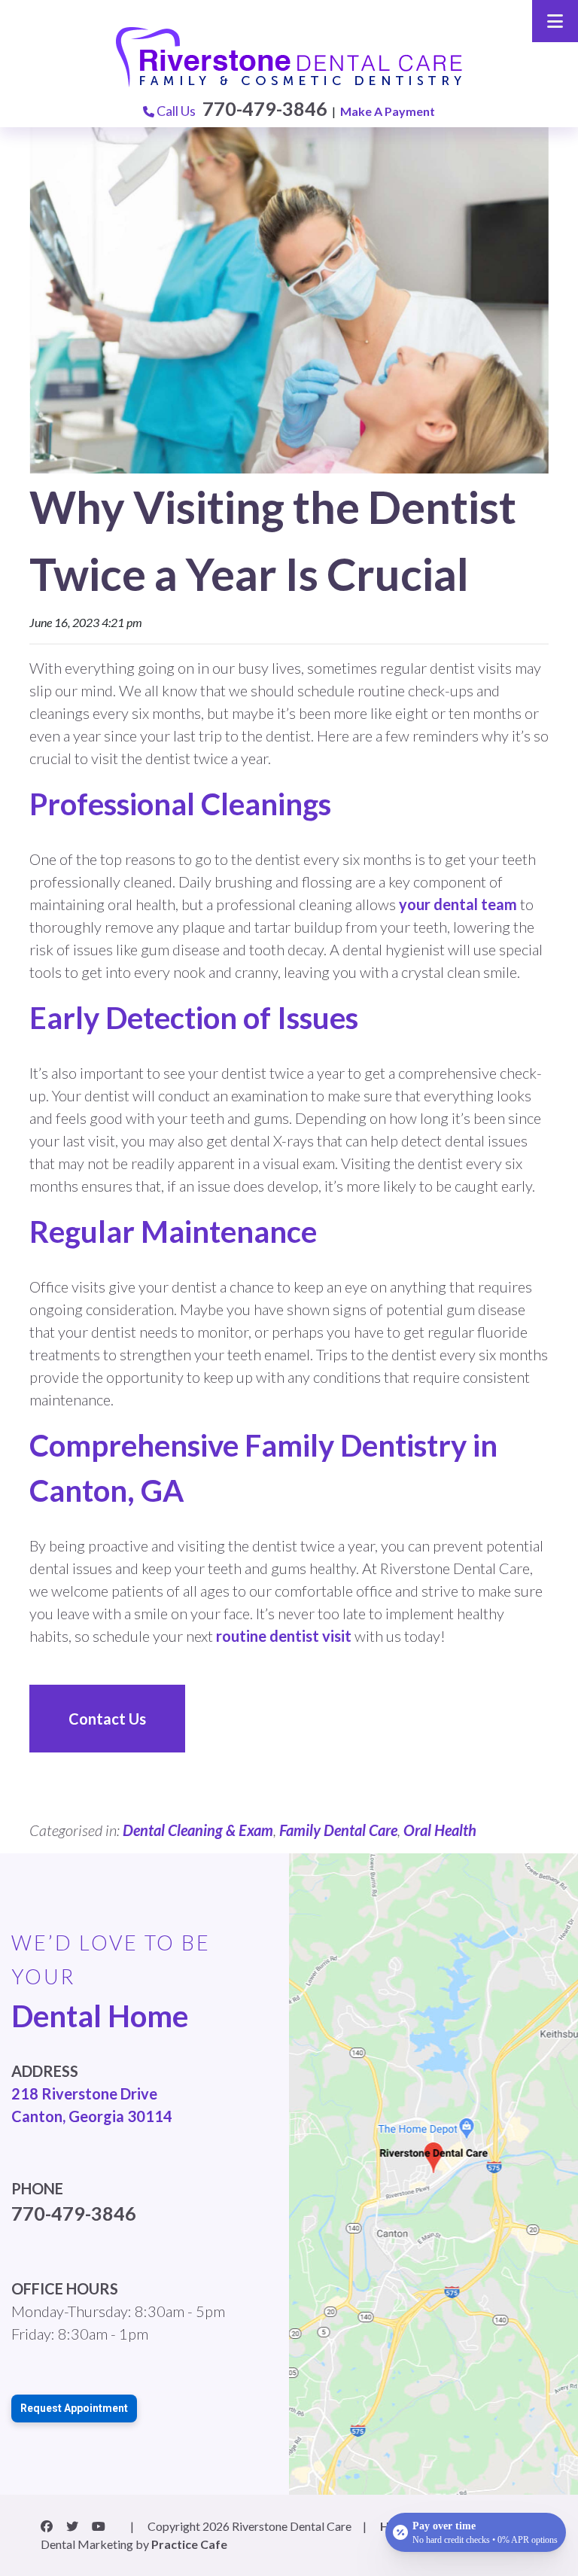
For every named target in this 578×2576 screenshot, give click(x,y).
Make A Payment (388, 111)
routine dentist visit (284, 1636)
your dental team (459, 904)
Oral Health (440, 1830)
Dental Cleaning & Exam (198, 1830)
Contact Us (107, 1719)
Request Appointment (74, 2408)
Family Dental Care (338, 1830)
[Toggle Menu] (555, 21)
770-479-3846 (265, 108)
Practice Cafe (189, 2544)
